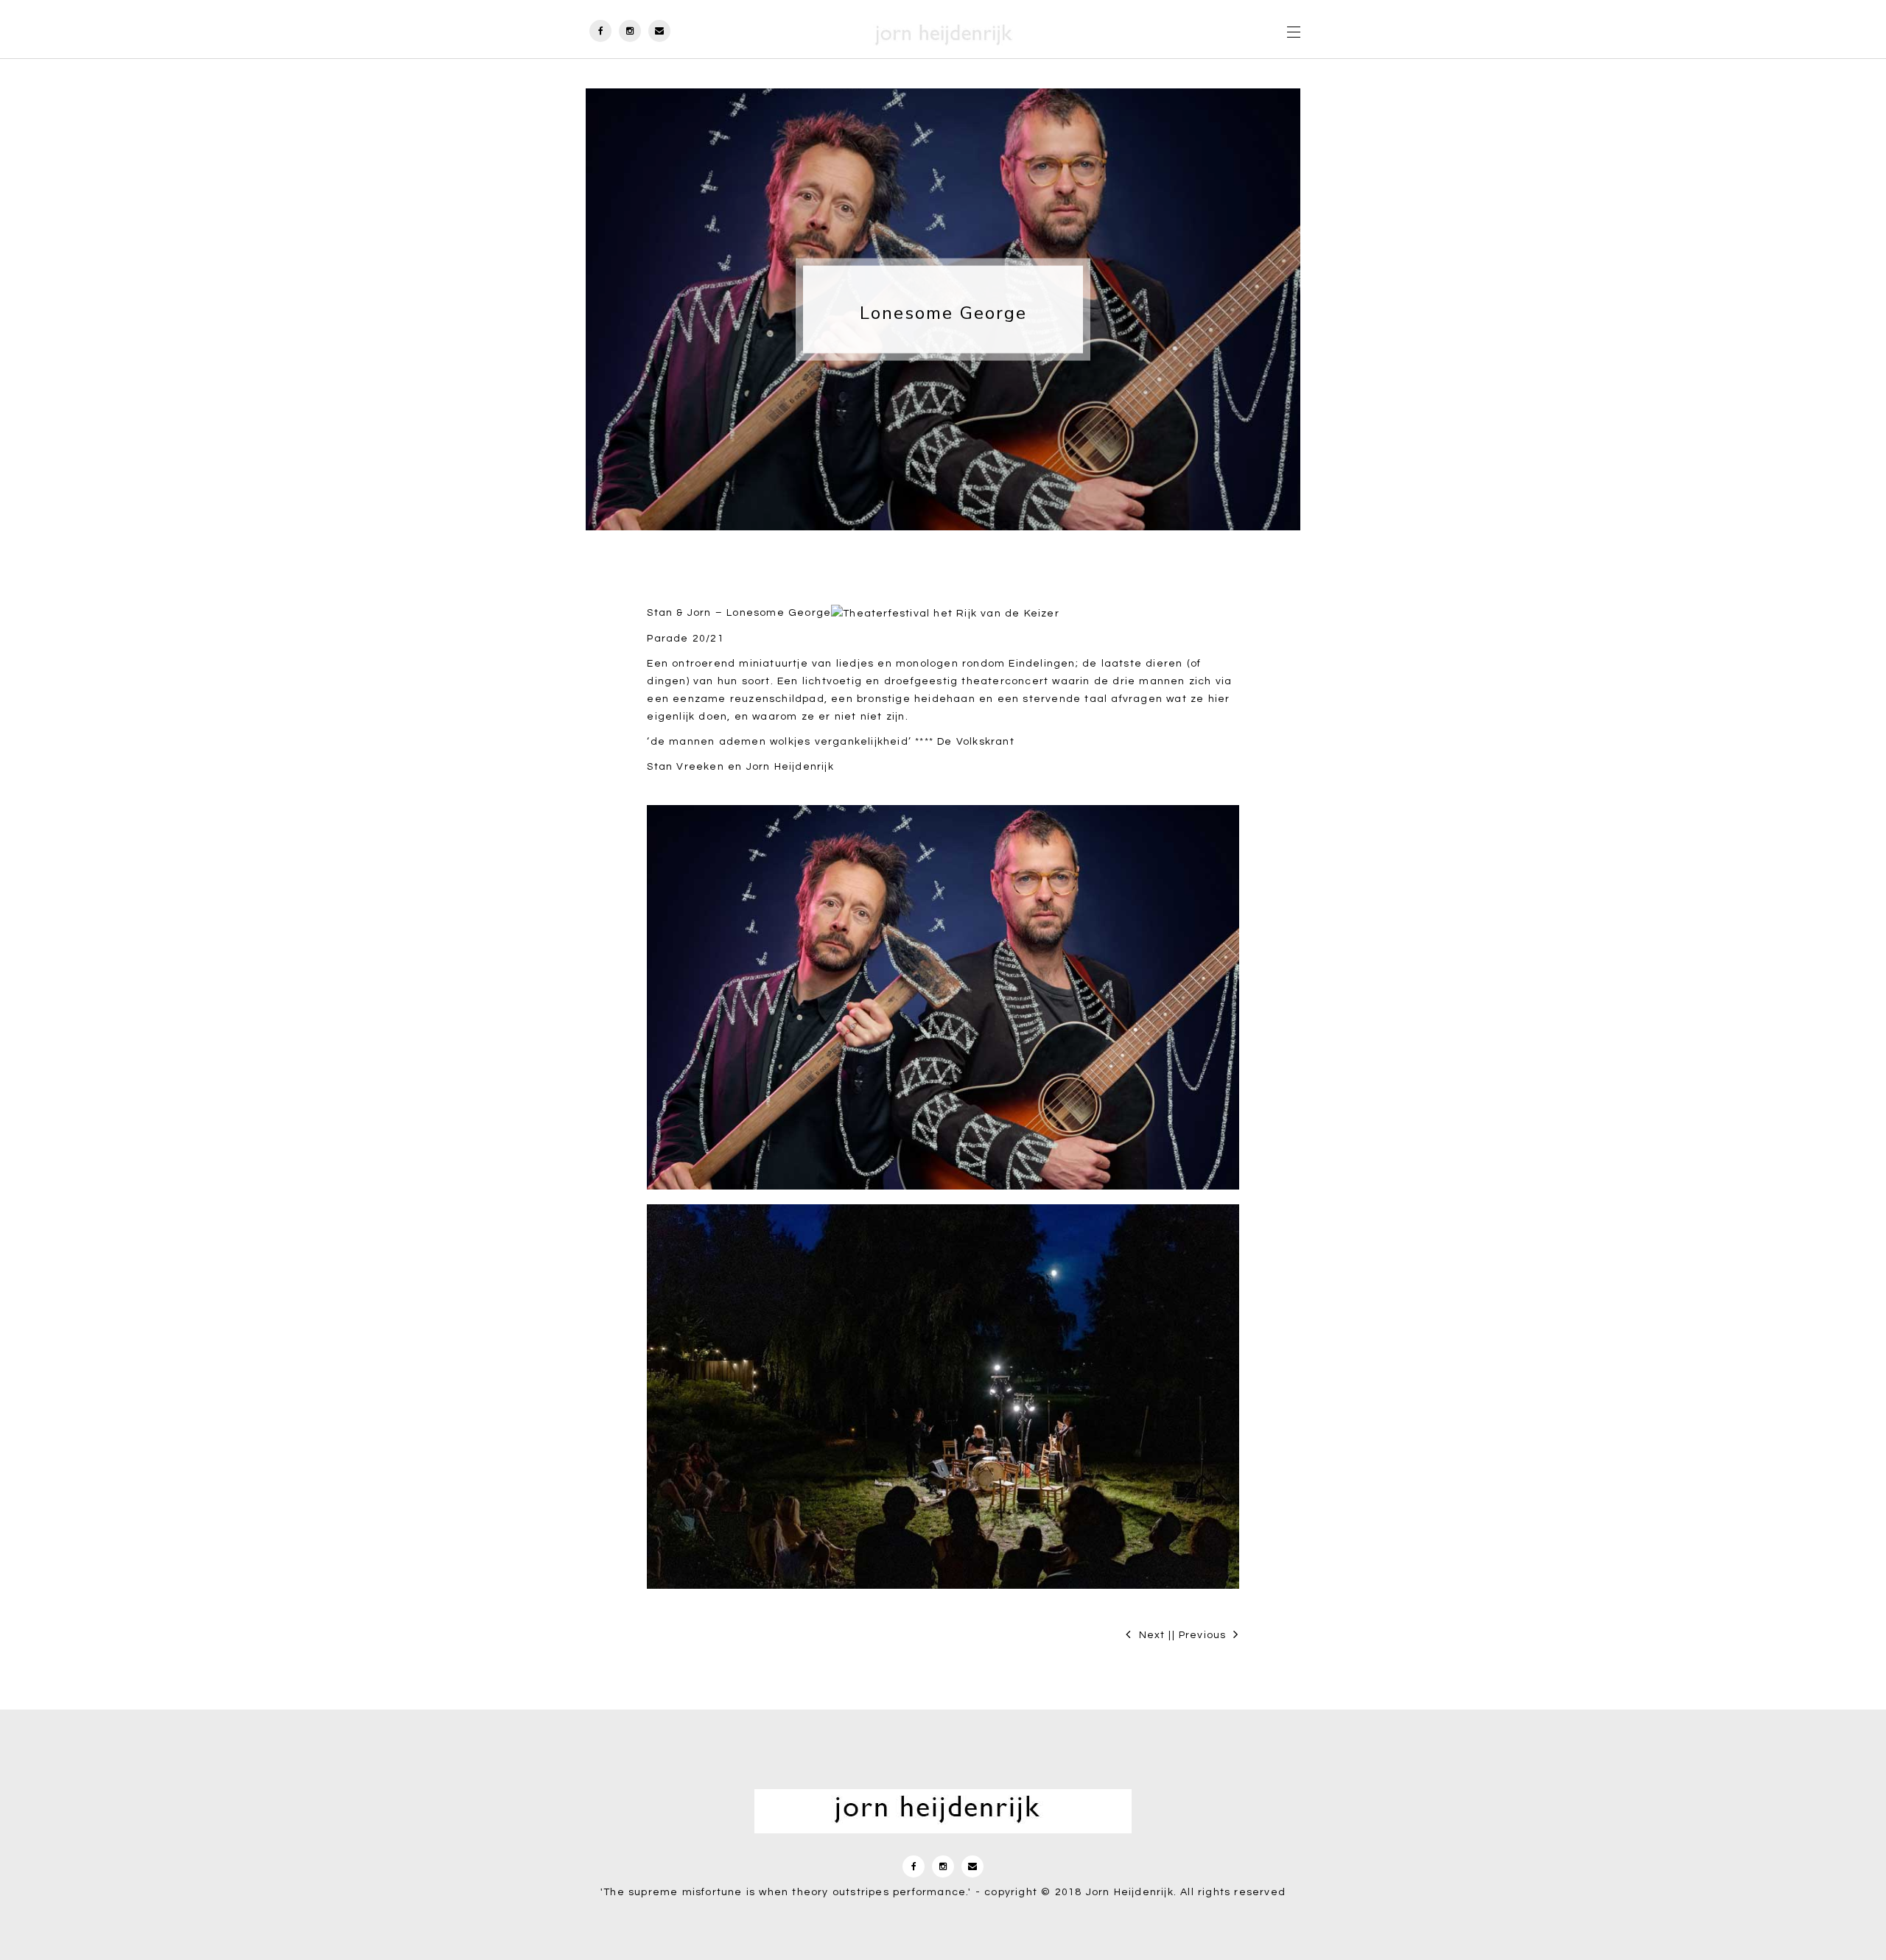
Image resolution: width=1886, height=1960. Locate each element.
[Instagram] (630, 29)
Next (1152, 1635)
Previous (1203, 1635)
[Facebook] (600, 29)
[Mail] (659, 29)
